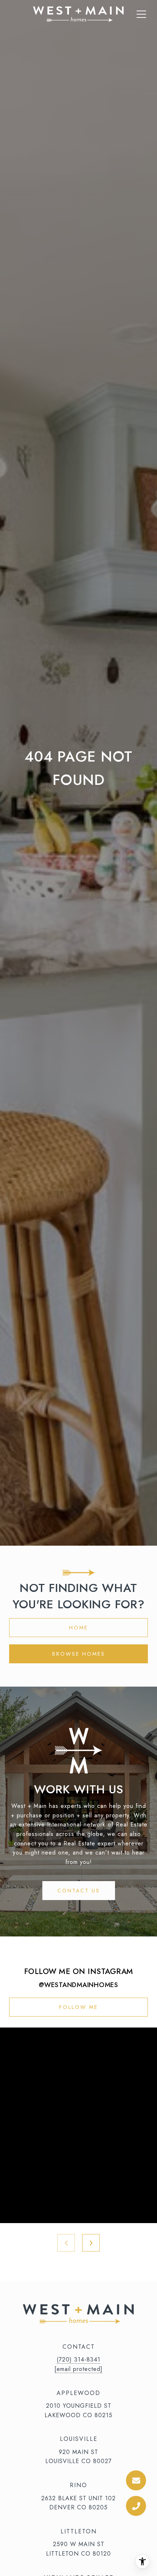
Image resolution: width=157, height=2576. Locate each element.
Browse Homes (79, 1654)
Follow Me (78, 2007)
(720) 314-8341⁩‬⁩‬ (78, 2359)
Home (78, 1628)
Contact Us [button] (79, 1891)
